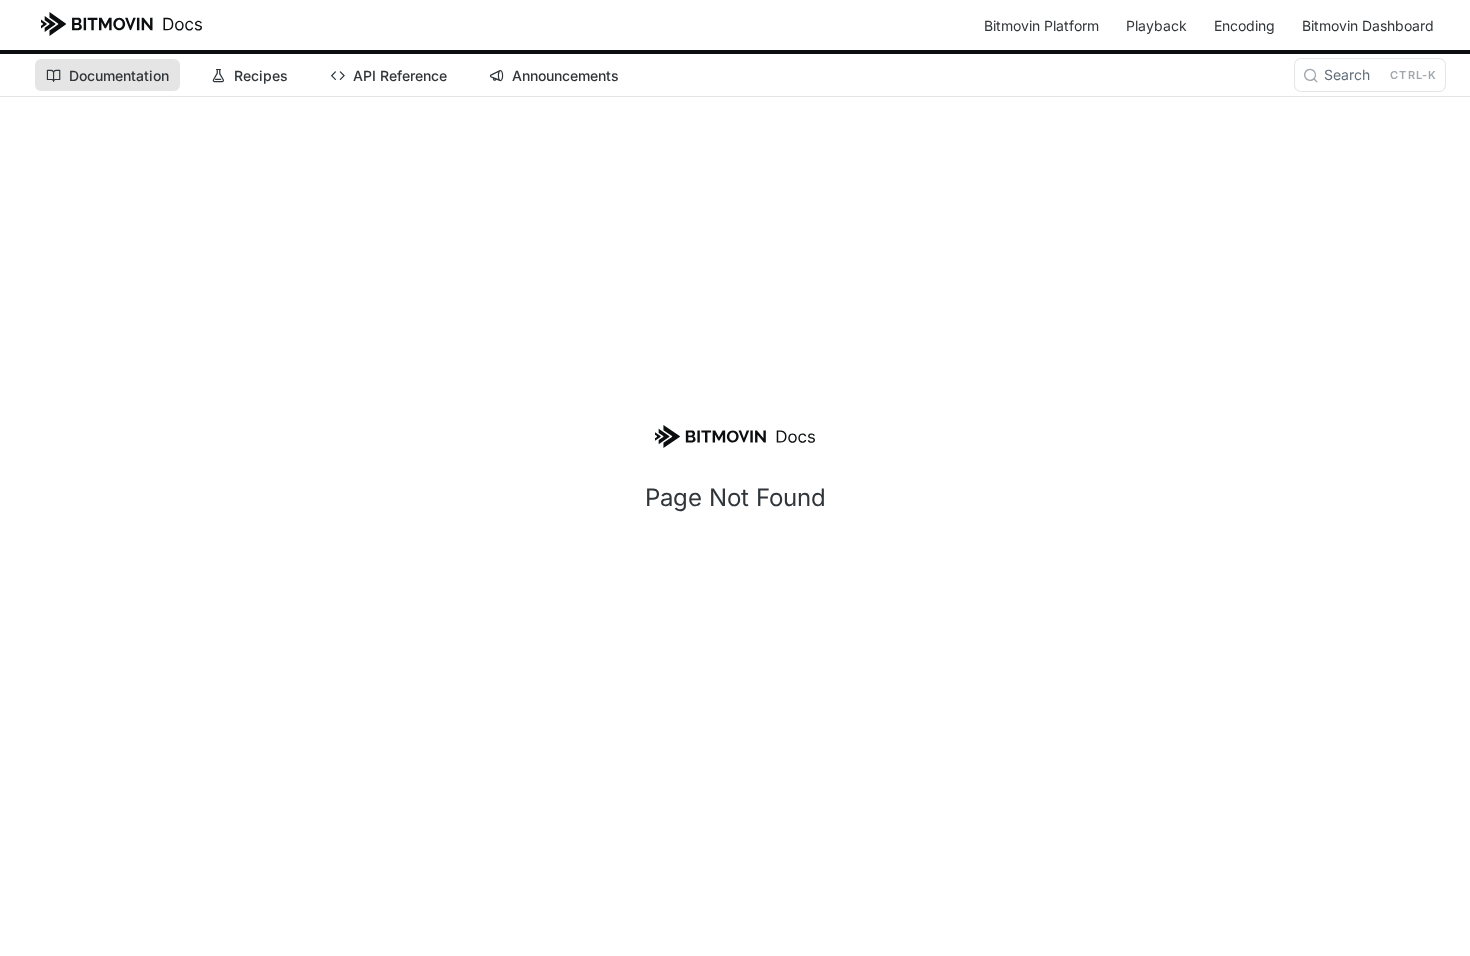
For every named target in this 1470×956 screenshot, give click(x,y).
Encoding (1244, 25)
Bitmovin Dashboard (1368, 25)
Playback (1156, 25)
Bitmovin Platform (1041, 25)
